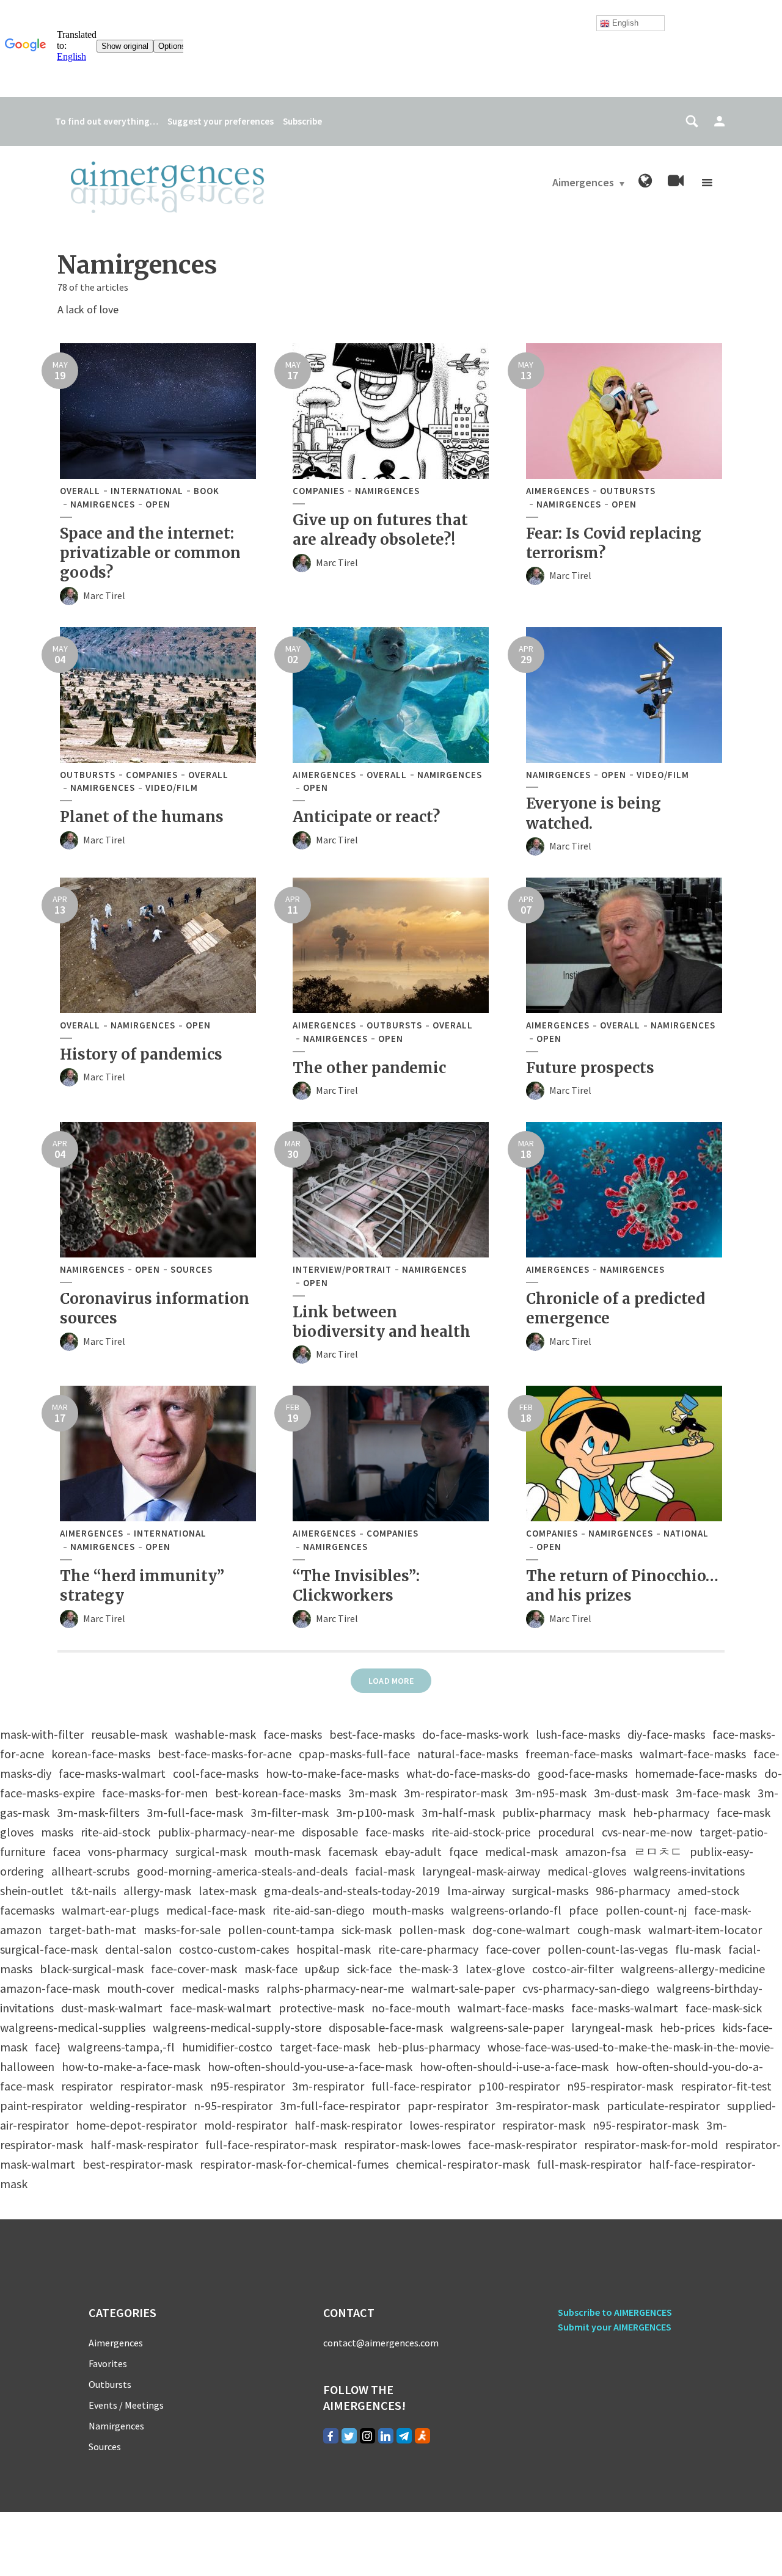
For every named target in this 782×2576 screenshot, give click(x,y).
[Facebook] (331, 2436)
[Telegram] (404, 2436)
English (624, 23)
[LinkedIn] (386, 2436)
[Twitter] (349, 2436)
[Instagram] (367, 2436)
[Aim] (422, 2436)
